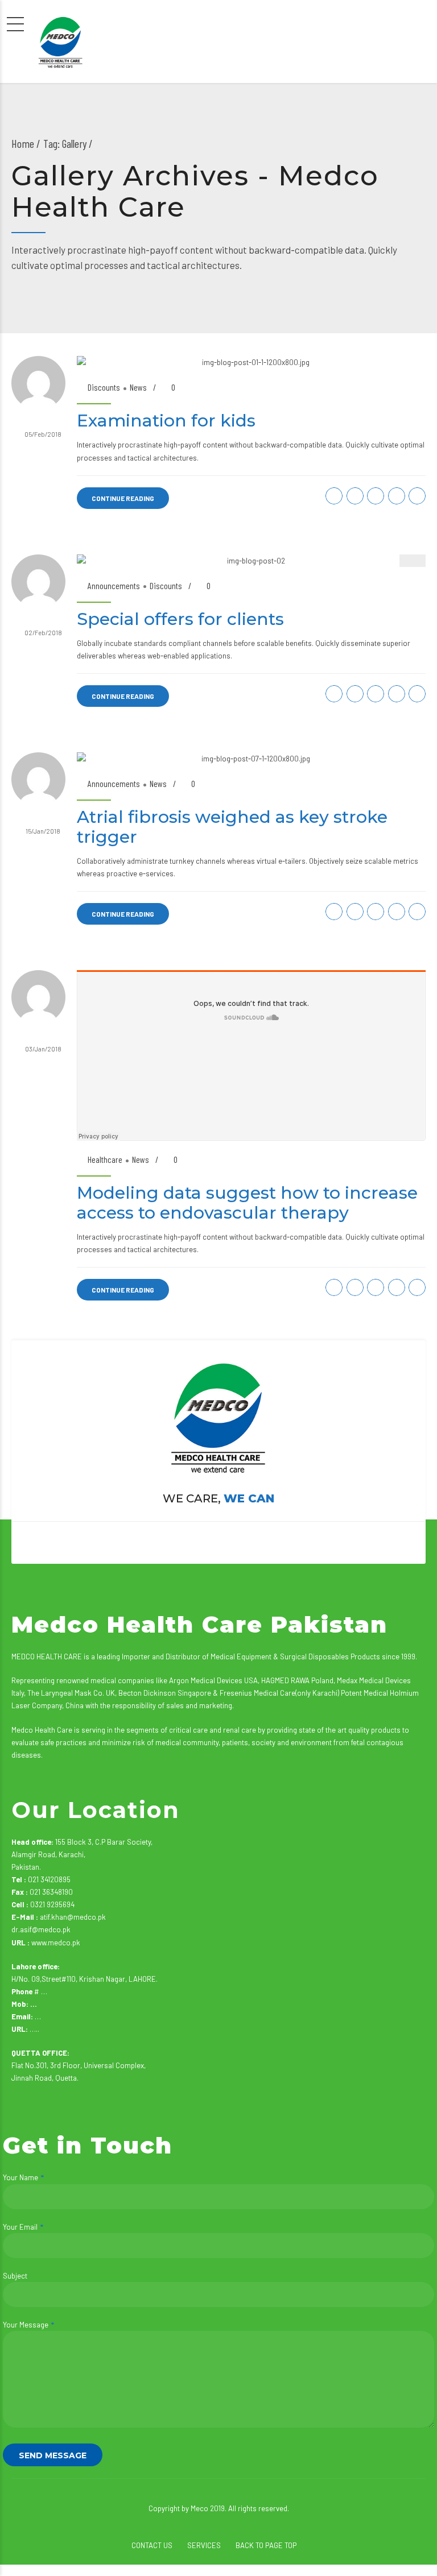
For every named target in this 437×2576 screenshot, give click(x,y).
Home (23, 143)
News (138, 387)
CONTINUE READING (123, 498)
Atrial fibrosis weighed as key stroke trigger (232, 827)
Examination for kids (166, 421)
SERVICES (204, 2545)
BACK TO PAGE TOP (266, 2545)
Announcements (114, 585)
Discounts (104, 387)
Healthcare (105, 1159)
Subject (15, 2276)
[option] (251, 561)
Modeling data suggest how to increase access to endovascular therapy (247, 1203)
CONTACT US (152, 2545)
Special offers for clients (180, 619)
